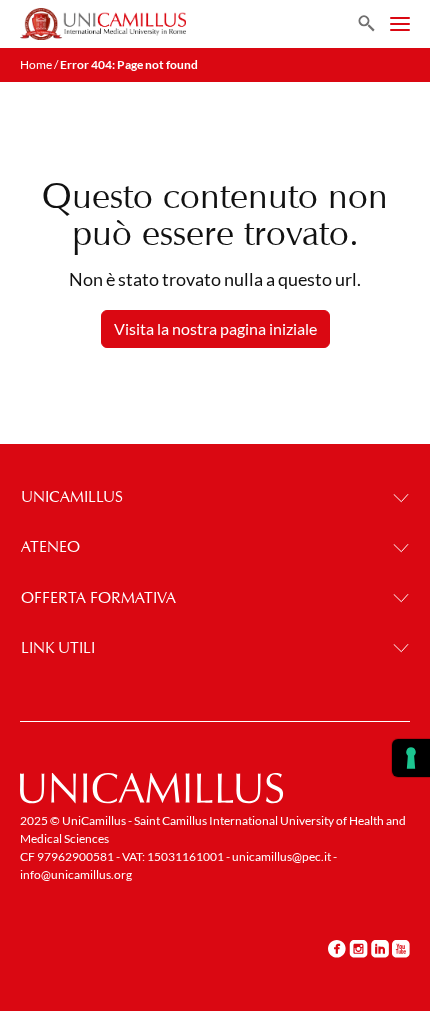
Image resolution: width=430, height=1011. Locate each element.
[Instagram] (358, 948)
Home (36, 64)
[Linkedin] (380, 948)
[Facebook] (337, 948)
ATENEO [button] (50, 546)
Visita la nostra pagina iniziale (215, 328)
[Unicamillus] (103, 24)
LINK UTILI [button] (58, 647)
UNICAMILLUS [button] (72, 496)
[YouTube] (401, 948)
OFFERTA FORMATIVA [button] (98, 597)
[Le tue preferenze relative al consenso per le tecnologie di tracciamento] (411, 758)
